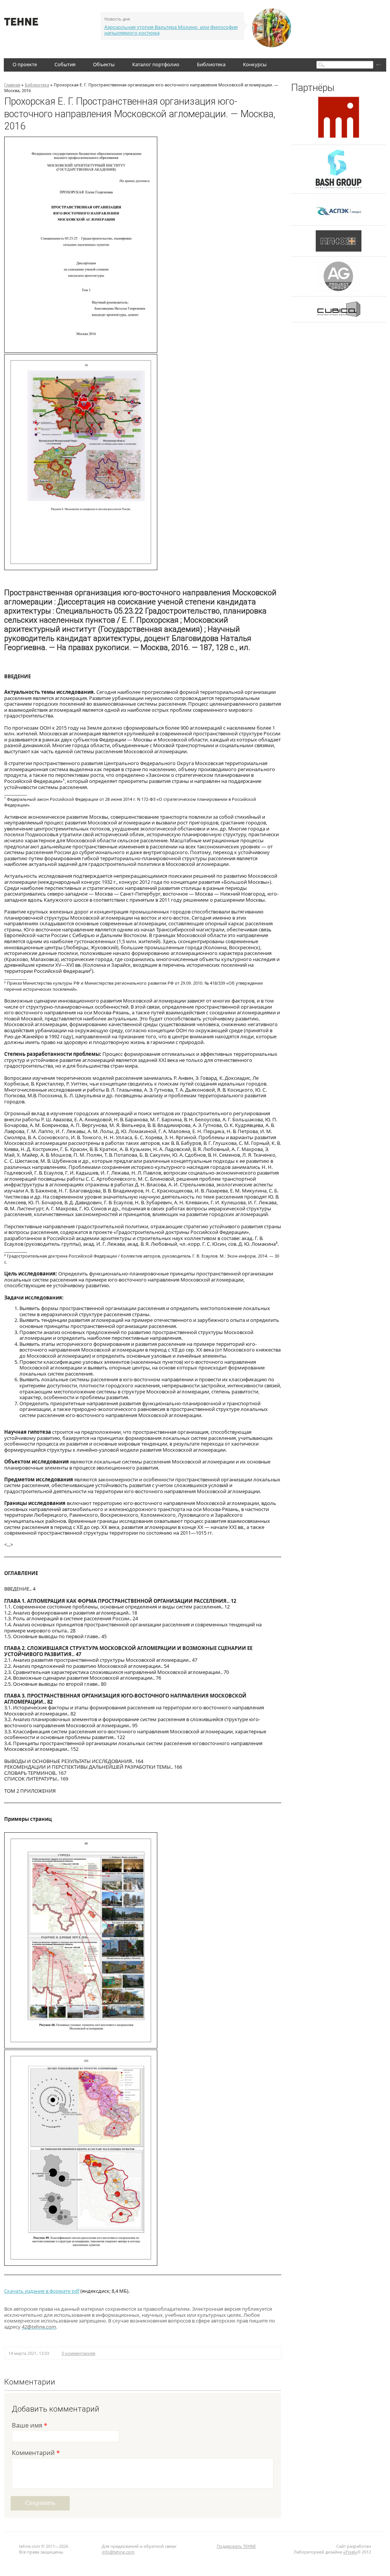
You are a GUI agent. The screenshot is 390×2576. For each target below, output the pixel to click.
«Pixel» (350, 2552)
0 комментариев (78, 2353)
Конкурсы (255, 64)
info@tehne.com (118, 2552)
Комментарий (36, 2453)
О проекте (25, 64)
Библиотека (211, 64)
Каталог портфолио (156, 64)
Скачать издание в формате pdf (42, 2291)
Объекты (104, 64)
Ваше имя (30, 2426)
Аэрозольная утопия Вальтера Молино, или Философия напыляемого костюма (171, 30)
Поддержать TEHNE (236, 2546)
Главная (12, 85)
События (65, 64)
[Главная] (21, 24)
